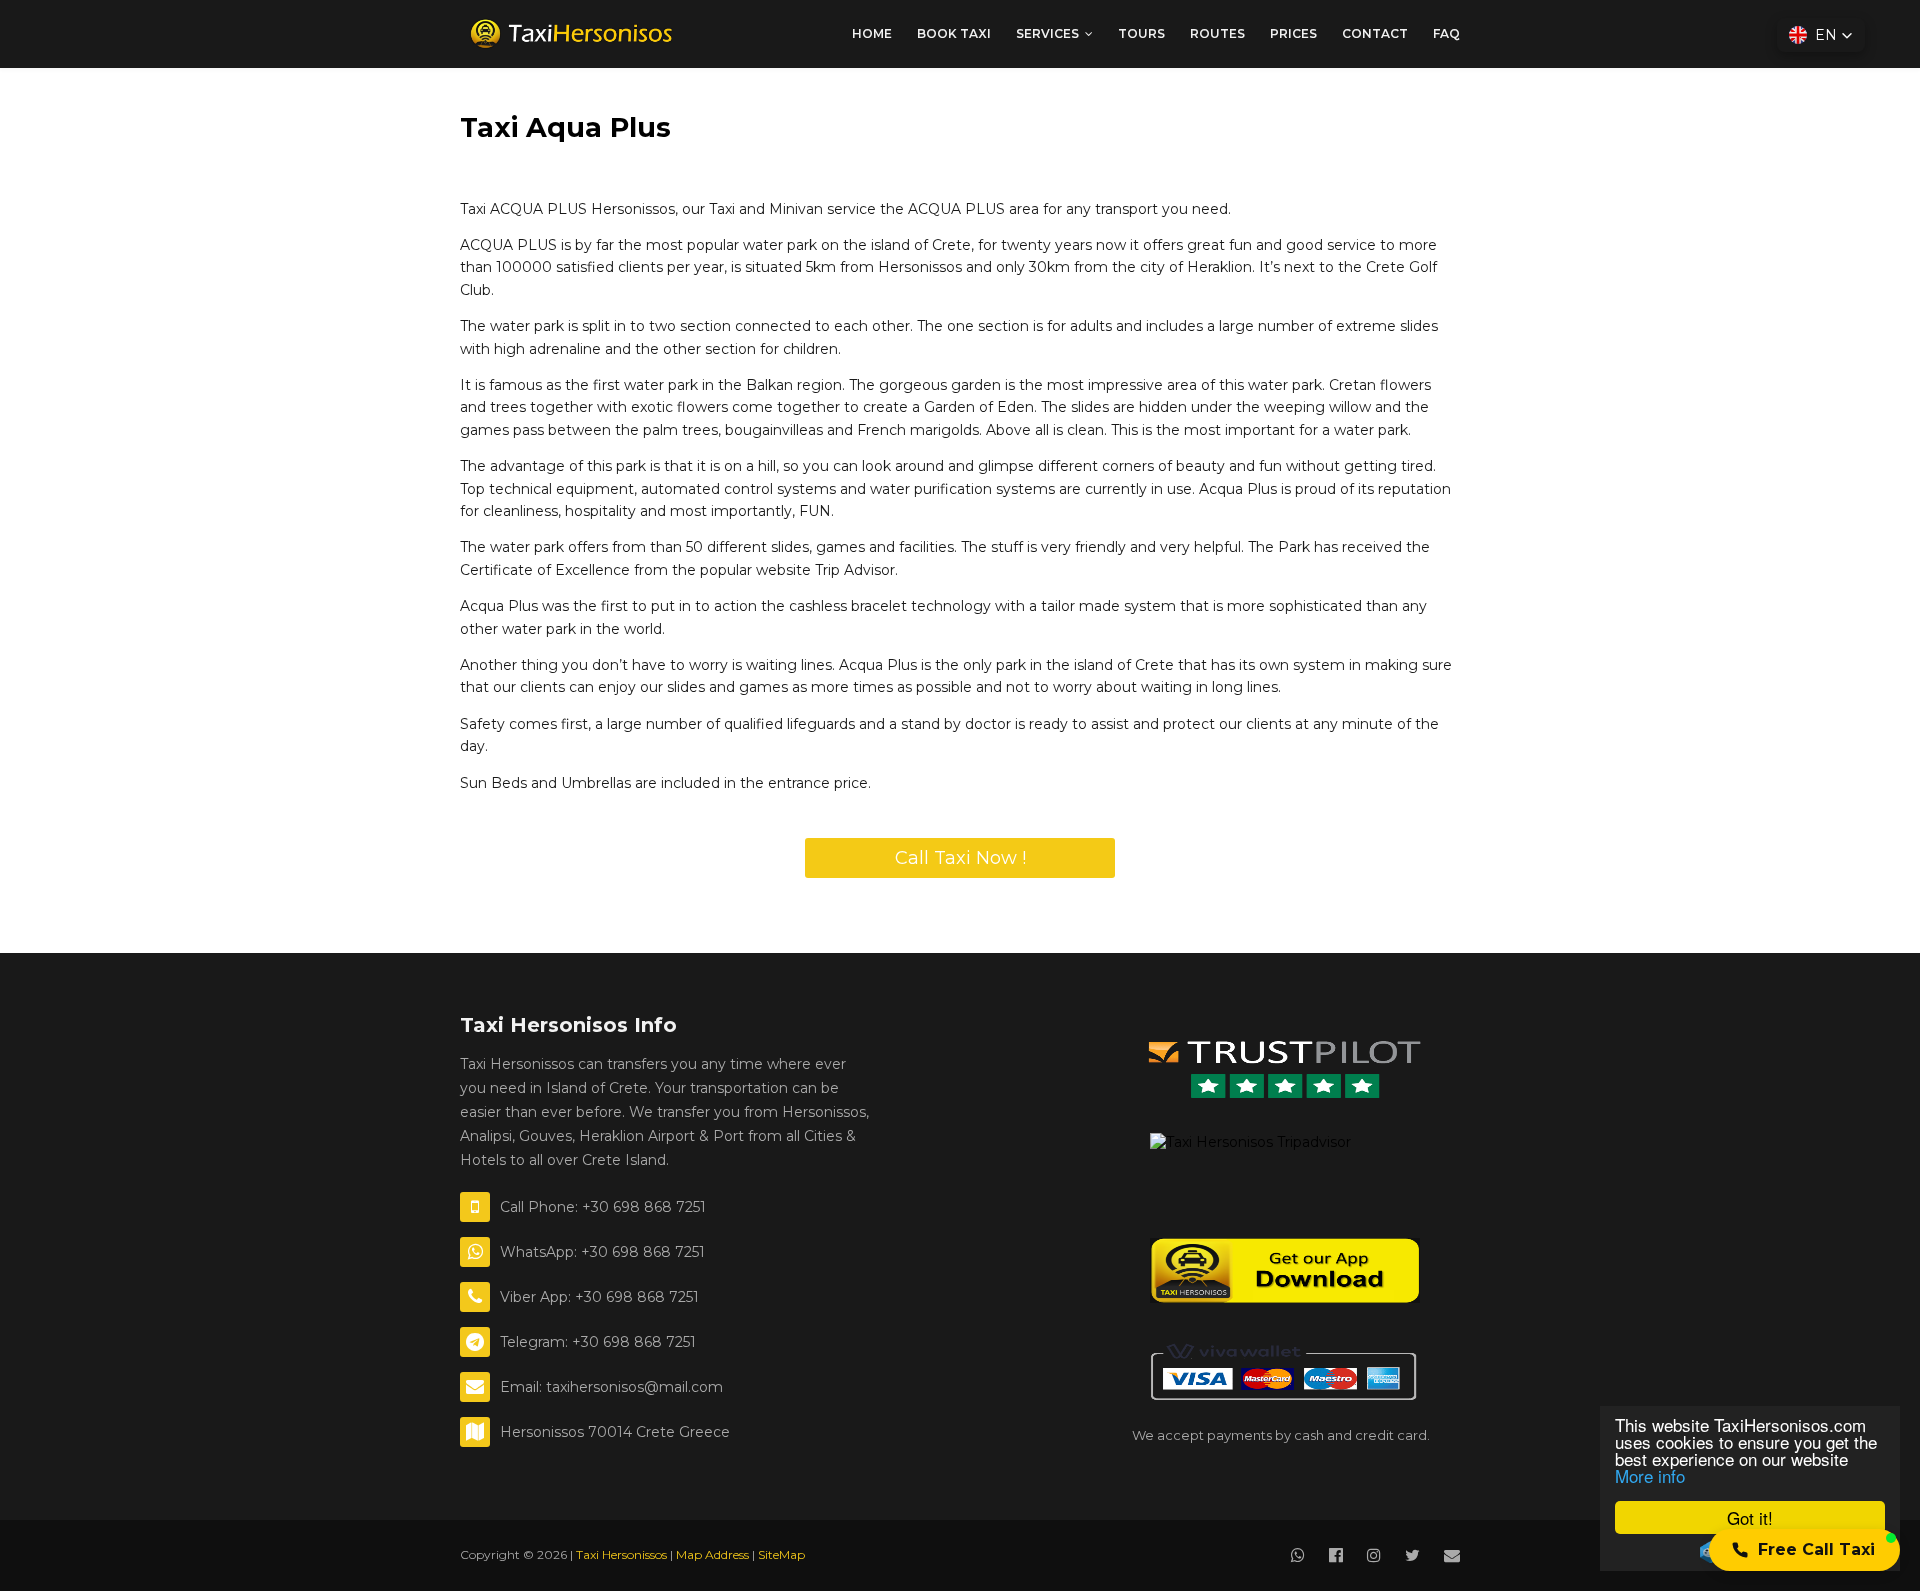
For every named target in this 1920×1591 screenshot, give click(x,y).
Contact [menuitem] (1375, 33)
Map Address (712, 1554)
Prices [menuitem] (1293, 33)
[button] (1804, 1550)
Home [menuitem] (872, 33)
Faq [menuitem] (1446, 33)
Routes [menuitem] (1217, 33)
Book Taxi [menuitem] (954, 33)
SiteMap (781, 1554)
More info (1650, 1475)
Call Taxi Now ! (960, 858)
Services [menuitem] (1047, 33)
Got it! (1750, 1517)
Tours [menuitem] (1141, 33)
